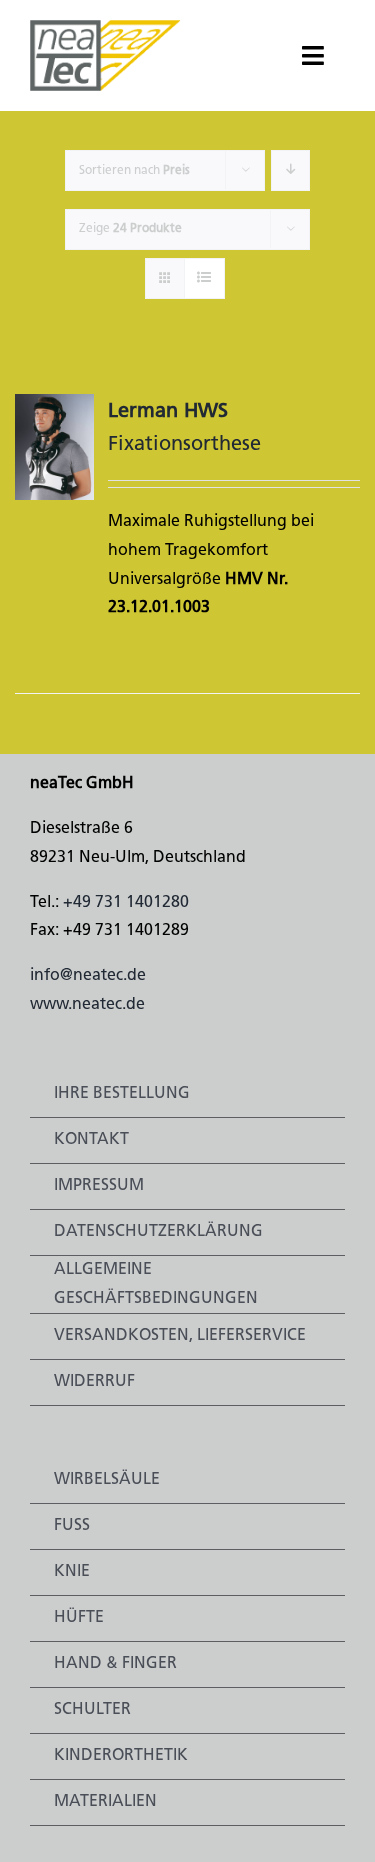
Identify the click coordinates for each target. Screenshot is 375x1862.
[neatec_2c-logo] (105, 28)
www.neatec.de (87, 1005)
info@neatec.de (88, 976)
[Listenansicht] (204, 278)
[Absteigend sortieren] (290, 170)
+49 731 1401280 (126, 903)
